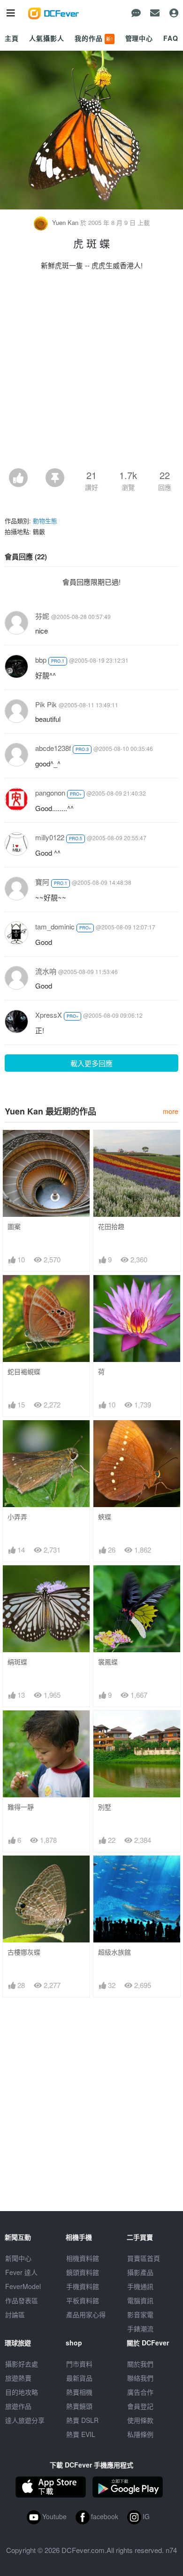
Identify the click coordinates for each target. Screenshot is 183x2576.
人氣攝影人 (46, 38)
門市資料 (79, 2364)
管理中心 (139, 38)
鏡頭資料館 (83, 2272)
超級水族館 (114, 1952)
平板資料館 (83, 2300)
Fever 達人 (21, 2272)
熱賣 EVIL (81, 2434)
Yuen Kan (65, 222)
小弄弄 (17, 1517)
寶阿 (42, 882)
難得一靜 (21, 1807)
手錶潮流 (140, 2328)
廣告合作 (140, 2392)
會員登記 (140, 2406)
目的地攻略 (22, 2392)
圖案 (14, 1226)
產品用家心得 (86, 2314)
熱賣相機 (79, 2392)
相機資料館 (83, 2258)
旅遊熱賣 (18, 2378)
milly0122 (50, 837)
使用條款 (140, 2420)
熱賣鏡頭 (79, 2406)
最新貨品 (79, 2378)
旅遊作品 (18, 2406)
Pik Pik (46, 704)
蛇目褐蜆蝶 (24, 1372)
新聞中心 (18, 2258)
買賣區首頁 (144, 2258)
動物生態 (45, 521)
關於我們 (140, 2364)
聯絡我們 (140, 2378)
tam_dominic (55, 926)
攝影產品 (140, 2272)
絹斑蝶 (17, 1662)
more (171, 1111)
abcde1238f (53, 748)
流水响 (46, 971)
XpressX (49, 1015)
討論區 (15, 2314)
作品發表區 (22, 2300)
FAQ (171, 38)
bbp (41, 660)
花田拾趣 (111, 1226)
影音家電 (140, 2314)
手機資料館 (83, 2286)
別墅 (105, 1807)
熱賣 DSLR (82, 2420)
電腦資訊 (140, 2300)
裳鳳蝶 (108, 1662)
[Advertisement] (91, 372)
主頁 (12, 38)
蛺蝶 (105, 1517)
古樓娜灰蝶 (24, 1952)
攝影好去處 (22, 2364)
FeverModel (23, 2286)
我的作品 (94, 38)
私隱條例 (140, 2434)
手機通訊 (140, 2286)
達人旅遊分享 (25, 2420)
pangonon (50, 793)
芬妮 (42, 616)
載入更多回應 (91, 1063)
